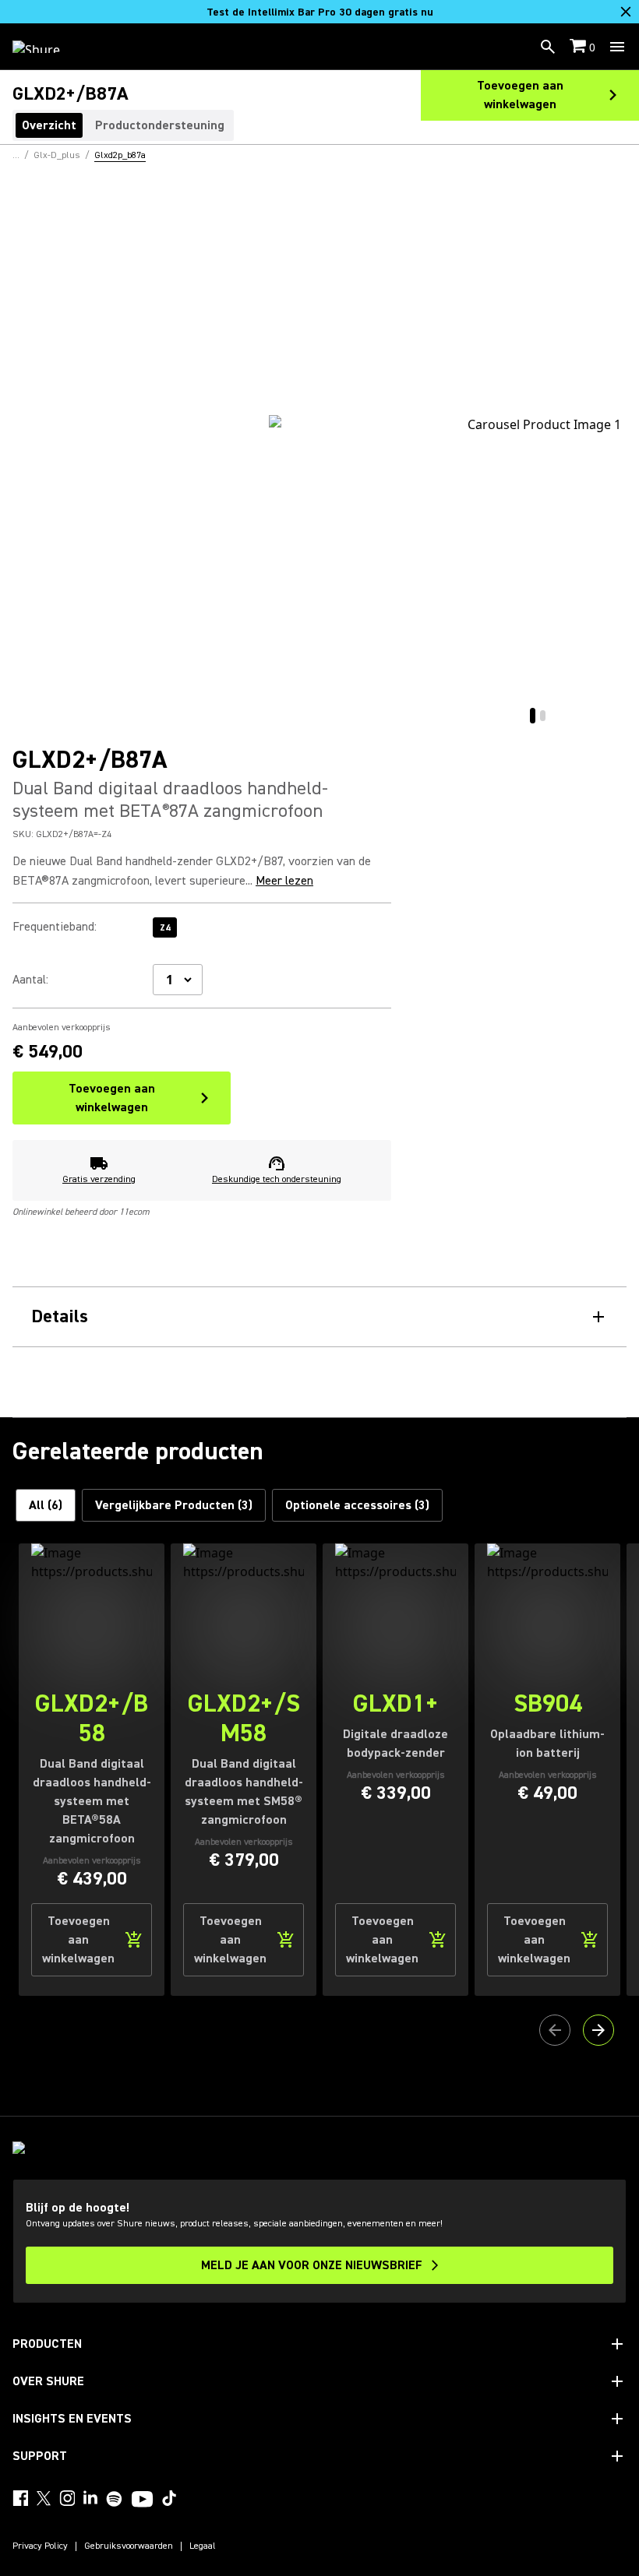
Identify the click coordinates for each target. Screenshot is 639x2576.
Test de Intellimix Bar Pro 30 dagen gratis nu (320, 12)
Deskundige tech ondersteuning (277, 1179)
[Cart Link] (579, 47)
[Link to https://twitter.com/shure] (44, 2498)
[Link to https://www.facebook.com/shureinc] (20, 2498)
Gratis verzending (99, 1179)
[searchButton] (548, 47)
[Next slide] (598, 2030)
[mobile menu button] (617, 47)
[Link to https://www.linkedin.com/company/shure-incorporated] (90, 2498)
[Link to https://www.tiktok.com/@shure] (169, 2498)
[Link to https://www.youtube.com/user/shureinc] (142, 2500)
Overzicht (49, 125)
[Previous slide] (555, 2030)
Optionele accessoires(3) (357, 1505)
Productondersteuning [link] (160, 125)
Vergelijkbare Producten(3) (174, 1505)
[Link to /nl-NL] (46, 47)
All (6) (46, 1505)
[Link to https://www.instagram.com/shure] (67, 2498)
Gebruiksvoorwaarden (129, 2546)
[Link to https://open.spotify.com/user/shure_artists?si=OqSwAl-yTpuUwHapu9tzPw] (115, 2499)
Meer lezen (284, 881)
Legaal (203, 2546)
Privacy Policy (40, 2546)
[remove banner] (626, 12)
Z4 (165, 928)
